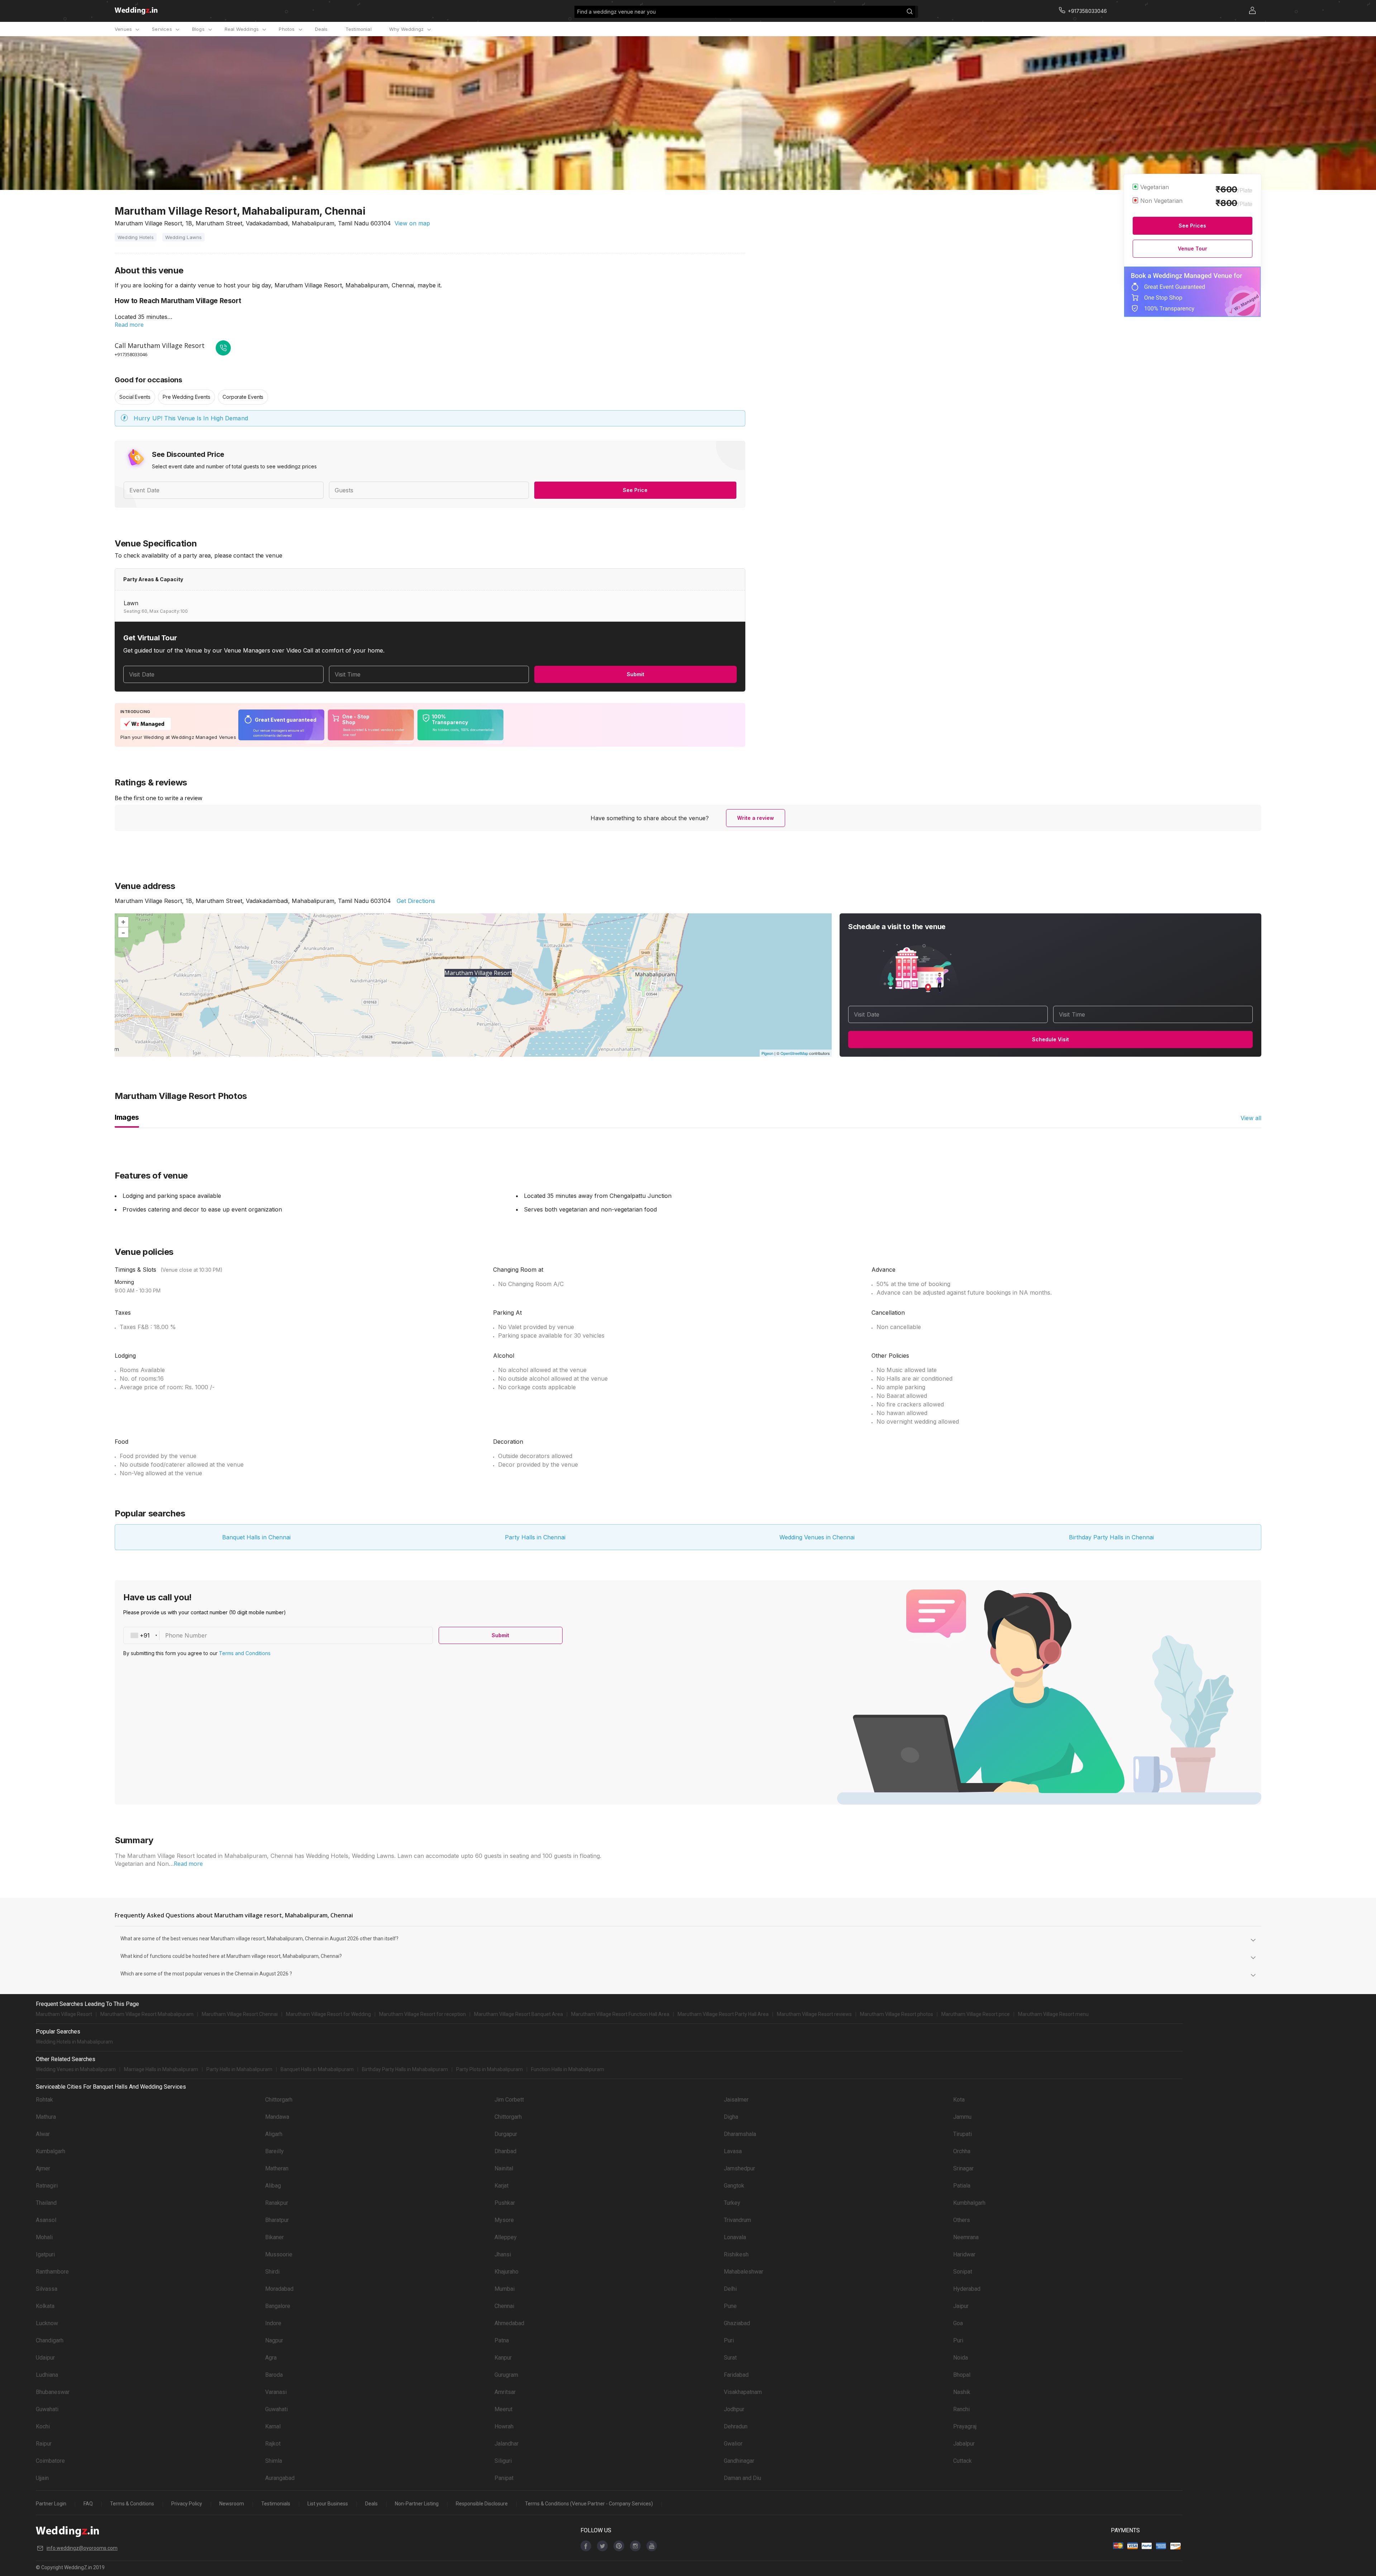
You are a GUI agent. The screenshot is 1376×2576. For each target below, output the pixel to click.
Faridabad (736, 2375)
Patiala (962, 2186)
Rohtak (44, 2100)
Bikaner (274, 2237)
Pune (730, 2306)
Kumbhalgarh (969, 2203)
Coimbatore (50, 2461)
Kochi (43, 2426)
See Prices (1192, 226)
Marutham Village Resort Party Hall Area (723, 2014)
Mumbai (505, 2289)
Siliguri (503, 2461)
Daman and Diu (742, 2478)
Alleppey (506, 2237)
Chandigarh (50, 2340)
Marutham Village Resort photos (897, 2014)
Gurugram (506, 2375)
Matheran (277, 2168)
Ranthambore (52, 2272)
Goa (958, 2323)
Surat (730, 2358)
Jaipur (961, 2306)
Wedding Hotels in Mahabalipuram (74, 2042)
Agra (271, 2358)
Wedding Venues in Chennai (817, 1537)
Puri (729, 2340)
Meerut (503, 2409)
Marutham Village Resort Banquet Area (519, 2014)
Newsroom (232, 2504)
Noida (961, 2358)
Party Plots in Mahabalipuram (489, 2069)
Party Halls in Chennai (535, 1537)
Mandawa (277, 2117)
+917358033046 (131, 354)
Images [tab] (127, 1117)
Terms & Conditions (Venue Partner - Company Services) (589, 2504)
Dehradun (736, 2426)
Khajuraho (507, 2272)
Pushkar (505, 2203)
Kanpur (503, 2358)
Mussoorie (279, 2254)
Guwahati (47, 2409)
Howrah (504, 2426)
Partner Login (51, 2504)
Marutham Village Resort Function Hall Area (620, 2014)
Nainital (504, 2168)
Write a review (756, 818)
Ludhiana (47, 2375)
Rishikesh (736, 2254)
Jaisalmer (736, 2100)
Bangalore (278, 2306)
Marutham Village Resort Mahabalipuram (147, 2014)
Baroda (274, 2375)
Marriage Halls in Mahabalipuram (161, 2069)
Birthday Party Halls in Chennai (1111, 1537)
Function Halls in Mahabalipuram (568, 2069)
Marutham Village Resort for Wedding (328, 2014)
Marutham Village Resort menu (1053, 2014)
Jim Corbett (509, 2100)
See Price (635, 490)
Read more (129, 325)
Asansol (46, 2220)
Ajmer (43, 2168)
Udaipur (45, 2358)
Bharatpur (277, 2220)
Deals (321, 29)
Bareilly (274, 2151)
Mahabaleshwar (744, 2272)
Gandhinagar (739, 2461)
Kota (959, 2100)
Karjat (501, 2186)
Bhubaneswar (53, 2392)
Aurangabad (280, 2478)
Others (962, 2220)
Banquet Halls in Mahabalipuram (317, 2069)
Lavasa (733, 2151)
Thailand (46, 2203)
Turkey (732, 2203)
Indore (273, 2323)
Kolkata (45, 2306)
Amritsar (505, 2392)
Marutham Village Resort (64, 2014)
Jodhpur (734, 2409)
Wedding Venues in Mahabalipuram (76, 2069)
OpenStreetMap (794, 1053)
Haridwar (964, 2254)
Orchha (962, 2151)
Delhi (730, 2289)
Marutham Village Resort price (976, 2014)
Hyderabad (967, 2289)
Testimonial (359, 29)
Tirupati (962, 2134)
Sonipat (963, 2272)
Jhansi (503, 2254)
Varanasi (276, 2392)
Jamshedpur (739, 2168)
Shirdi (272, 2272)
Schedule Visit (1050, 1039)
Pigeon (767, 1053)
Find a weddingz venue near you (617, 12)
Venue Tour (1193, 248)
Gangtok (734, 2186)
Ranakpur (277, 2203)
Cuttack (962, 2461)
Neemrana (966, 2237)
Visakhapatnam (743, 2392)
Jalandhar (507, 2444)
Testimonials (276, 2504)
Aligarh (274, 2134)
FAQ (88, 2504)
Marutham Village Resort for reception (422, 2014)
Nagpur (274, 2340)
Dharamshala (740, 2134)
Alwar (43, 2134)
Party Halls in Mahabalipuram (239, 2069)
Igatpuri (45, 2254)
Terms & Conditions (132, 2504)
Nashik (962, 2392)
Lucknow (47, 2323)
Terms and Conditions (245, 1653)
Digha (731, 2117)
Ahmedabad (509, 2323)
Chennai (504, 2306)
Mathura (46, 2117)
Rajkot (273, 2444)
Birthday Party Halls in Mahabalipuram (405, 2069)
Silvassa (47, 2289)
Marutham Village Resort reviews (814, 2014)
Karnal (273, 2426)
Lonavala (735, 2237)
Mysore (504, 2220)
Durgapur (506, 2134)
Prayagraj (965, 2426)
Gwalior (733, 2444)
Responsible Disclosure (482, 2504)
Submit (636, 674)
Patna (502, 2340)
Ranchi (961, 2409)
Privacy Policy (187, 2504)
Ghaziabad (737, 2323)
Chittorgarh (279, 2100)
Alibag (273, 2186)
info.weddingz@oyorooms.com (82, 2548)
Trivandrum (737, 2220)
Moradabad (279, 2289)
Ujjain (42, 2478)
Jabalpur (964, 2444)
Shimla (274, 2461)
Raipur (44, 2444)
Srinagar (963, 2168)
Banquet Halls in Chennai (256, 1537)
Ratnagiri (47, 2186)
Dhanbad (505, 2151)
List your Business (328, 2504)
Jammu (962, 2117)
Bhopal (962, 2375)
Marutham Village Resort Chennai (240, 2014)
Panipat (504, 2478)
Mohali (44, 2237)
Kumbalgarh (51, 2151)
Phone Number (186, 1635)
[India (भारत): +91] (142, 1635)
